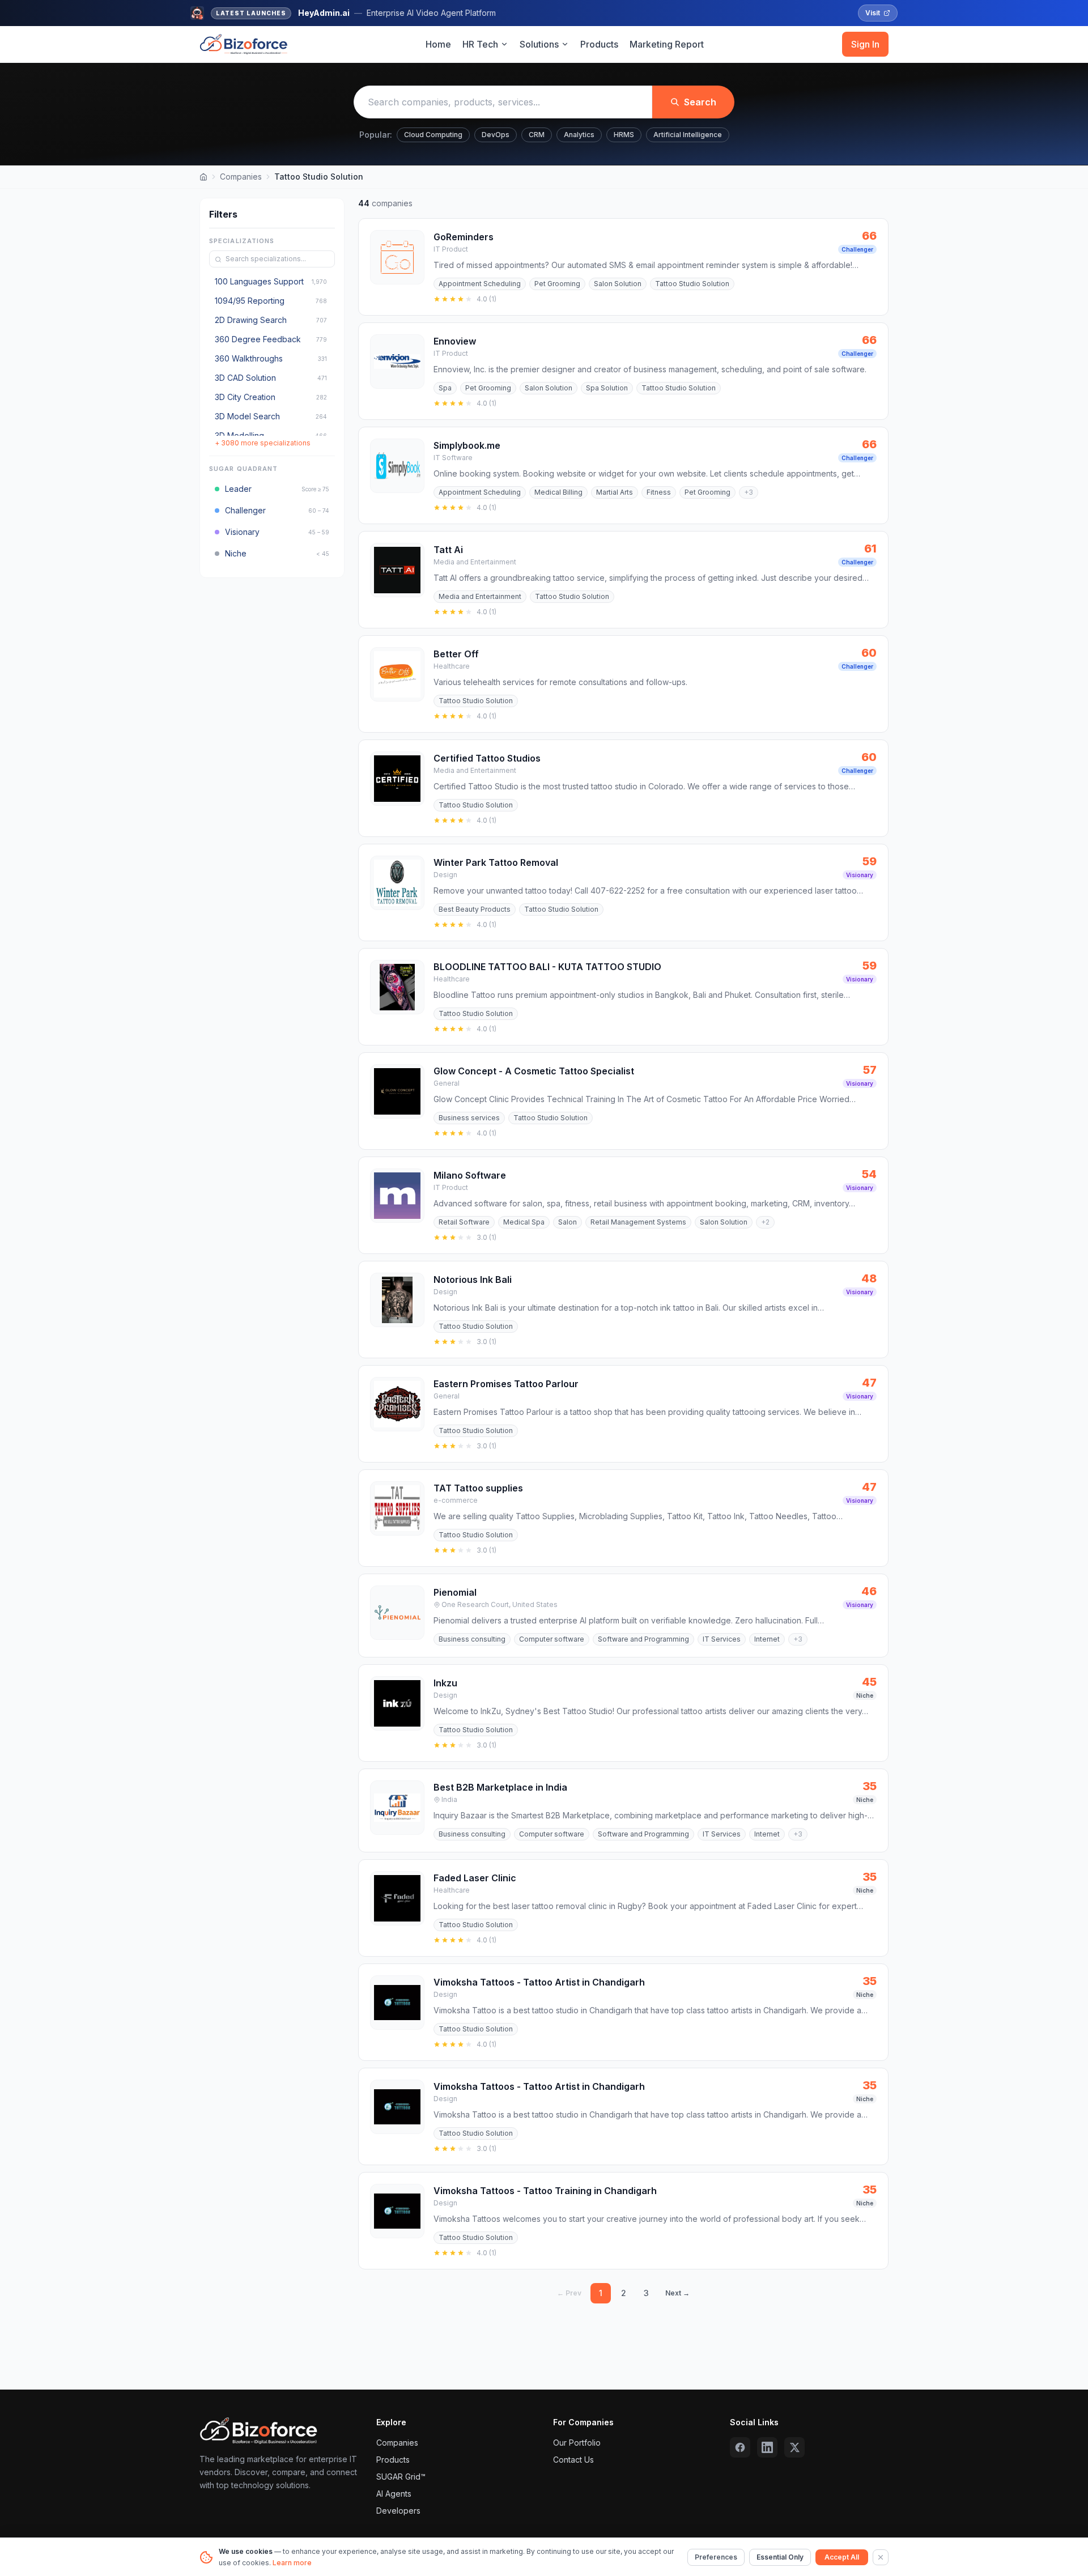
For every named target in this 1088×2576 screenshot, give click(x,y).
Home (438, 44)
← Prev (569, 2293)
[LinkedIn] (767, 2447)
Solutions (539, 44)
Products (599, 44)
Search (700, 102)
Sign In (865, 44)
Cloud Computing (433, 135)
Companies (241, 177)
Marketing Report (667, 44)
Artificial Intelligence (688, 135)
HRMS (624, 135)
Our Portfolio (577, 2443)
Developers (398, 2511)
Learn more (292, 2563)
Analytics (579, 135)
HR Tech (480, 44)
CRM (537, 135)
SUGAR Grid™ (401, 2477)
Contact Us (573, 2460)
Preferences (716, 2557)
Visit (873, 13)
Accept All (842, 2557)
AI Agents (394, 2494)
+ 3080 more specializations (263, 443)
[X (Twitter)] (794, 2447)
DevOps (496, 135)
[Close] (881, 2557)
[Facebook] (740, 2447)
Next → (677, 2293)
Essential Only (780, 2557)
